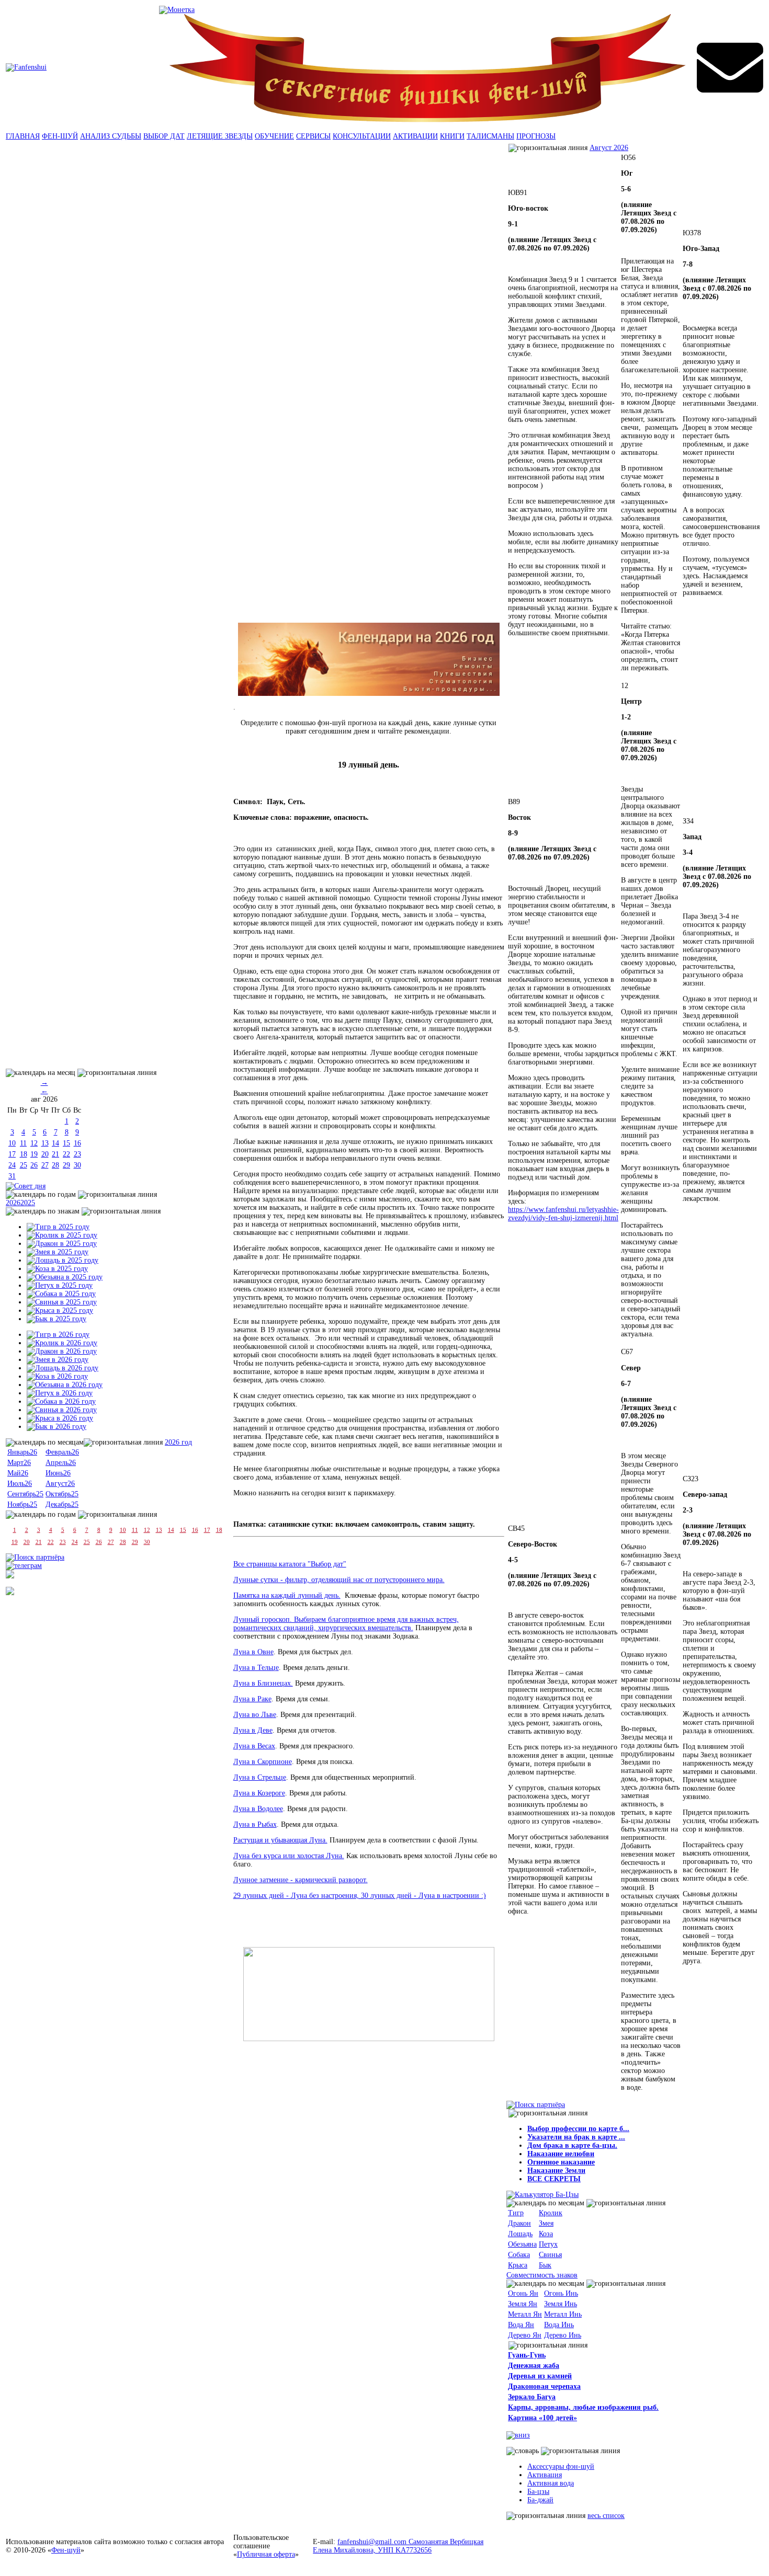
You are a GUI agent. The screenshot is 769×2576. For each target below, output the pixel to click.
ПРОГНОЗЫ (536, 136)
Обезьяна (522, 2244)
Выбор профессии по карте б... (578, 2129)
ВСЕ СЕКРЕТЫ (554, 2179)
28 (55, 1165)
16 (77, 1143)
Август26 (60, 1484)
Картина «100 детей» (542, 2418)
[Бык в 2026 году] (56, 1427)
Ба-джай (540, 2500)
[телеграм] (24, 1566)
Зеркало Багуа (532, 2397)
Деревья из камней (540, 2376)
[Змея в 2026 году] (58, 1360)
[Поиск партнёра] (35, 1557)
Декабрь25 (62, 1504)
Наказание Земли (556, 2171)
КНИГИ (452, 136)
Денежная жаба (534, 2366)
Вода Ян (521, 2325)
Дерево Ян (525, 2335)
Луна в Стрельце (260, 1777)
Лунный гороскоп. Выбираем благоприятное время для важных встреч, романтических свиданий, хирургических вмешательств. (346, 1624)
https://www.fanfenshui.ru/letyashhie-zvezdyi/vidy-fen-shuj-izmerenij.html (563, 1214)
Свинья (550, 2255)
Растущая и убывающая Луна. (280, 1840)
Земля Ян (523, 2304)
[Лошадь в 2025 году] (63, 1260)
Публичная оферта (266, 2554)
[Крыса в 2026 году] (60, 1418)
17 (12, 1154)
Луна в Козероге (259, 1793)
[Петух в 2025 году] (60, 1285)
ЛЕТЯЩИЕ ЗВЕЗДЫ (220, 136)
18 (24, 1154)
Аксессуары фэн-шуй (561, 2466)
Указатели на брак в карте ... (576, 2137)
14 (55, 1143)
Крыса (518, 2265)
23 (77, 1154)
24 (12, 1165)
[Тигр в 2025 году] (58, 1227)
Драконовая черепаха (544, 2386)
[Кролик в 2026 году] (62, 1343)
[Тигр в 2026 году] (58, 1335)
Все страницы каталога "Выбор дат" (290, 1564)
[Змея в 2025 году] (58, 1252)
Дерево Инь (563, 2335)
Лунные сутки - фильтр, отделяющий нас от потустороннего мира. (339, 1580)
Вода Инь (559, 2325)
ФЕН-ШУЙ (60, 136)
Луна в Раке (252, 1699)
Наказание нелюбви (561, 2154)
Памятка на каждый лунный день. (287, 1595)
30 (77, 1165)
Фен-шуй (66, 2550)
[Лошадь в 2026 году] (63, 1368)
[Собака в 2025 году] (61, 1294)
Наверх (750, 2539)
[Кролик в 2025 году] (62, 1235)
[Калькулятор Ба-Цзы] (542, 2195)
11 (23, 1143)
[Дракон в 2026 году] (62, 1351)
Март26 (19, 1463)
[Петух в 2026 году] (60, 1393)
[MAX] (10, 1593)
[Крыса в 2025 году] (60, 1310)
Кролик (551, 2213)
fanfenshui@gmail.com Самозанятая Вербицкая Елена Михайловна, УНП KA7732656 (398, 2546)
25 (24, 1165)
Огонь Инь (561, 2293)
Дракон (519, 2223)
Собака (519, 2255)
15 (66, 1143)
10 (12, 1143)
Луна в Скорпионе (263, 1762)
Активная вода (551, 2483)
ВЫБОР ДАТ (164, 136)
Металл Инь (563, 2314)
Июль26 (20, 1484)
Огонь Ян (523, 2293)
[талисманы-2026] (369, 659)
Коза (546, 2234)
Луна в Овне (253, 1652)
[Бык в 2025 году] (56, 1319)
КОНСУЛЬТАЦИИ (362, 136)
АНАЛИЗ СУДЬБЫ (111, 136)
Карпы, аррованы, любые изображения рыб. (583, 2407)
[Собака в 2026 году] (61, 1401)
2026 (13, 1203)
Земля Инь (561, 2304)
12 (34, 1143)
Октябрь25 (62, 1494)
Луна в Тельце (256, 1668)
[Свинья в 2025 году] (62, 1302)
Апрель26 (61, 1463)
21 (55, 1154)
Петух (548, 2244)
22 (66, 1154)
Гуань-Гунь (527, 2355)
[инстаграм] (10, 1576)
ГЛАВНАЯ (23, 136)
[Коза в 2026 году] (57, 1376)
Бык (545, 2265)
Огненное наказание (561, 2162)
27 (45, 1165)
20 (45, 1154)
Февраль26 (62, 1452)
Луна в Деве (253, 1730)
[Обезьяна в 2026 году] (65, 1385)
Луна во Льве (255, 1715)
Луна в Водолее (258, 1809)
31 (12, 1176)
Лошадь (520, 2234)
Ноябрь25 (22, 1504)
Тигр (516, 2213)
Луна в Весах (254, 1746)
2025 (28, 1203)
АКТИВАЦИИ (415, 136)
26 (34, 1165)
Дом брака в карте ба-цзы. (572, 2145)
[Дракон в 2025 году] (62, 1244)
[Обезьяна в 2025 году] (65, 1277)
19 (34, 1154)
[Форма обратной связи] (26, 67)
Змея (546, 2223)
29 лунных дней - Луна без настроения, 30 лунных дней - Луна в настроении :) (360, 1896)
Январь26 (22, 1452)
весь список (606, 2516)
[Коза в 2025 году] (57, 1269)
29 (66, 1165)
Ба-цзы (538, 2492)
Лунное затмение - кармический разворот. (301, 1880)
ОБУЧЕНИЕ (274, 136)
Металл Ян (525, 2314)
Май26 (18, 1473)
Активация (545, 2475)
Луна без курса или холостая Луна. (289, 1856)
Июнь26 (58, 1473)
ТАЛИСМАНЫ (490, 136)
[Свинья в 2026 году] (62, 1410)
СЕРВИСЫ (313, 136)
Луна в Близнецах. (263, 1683)
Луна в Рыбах (255, 1824)
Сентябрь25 (25, 1494)
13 (45, 1143)
